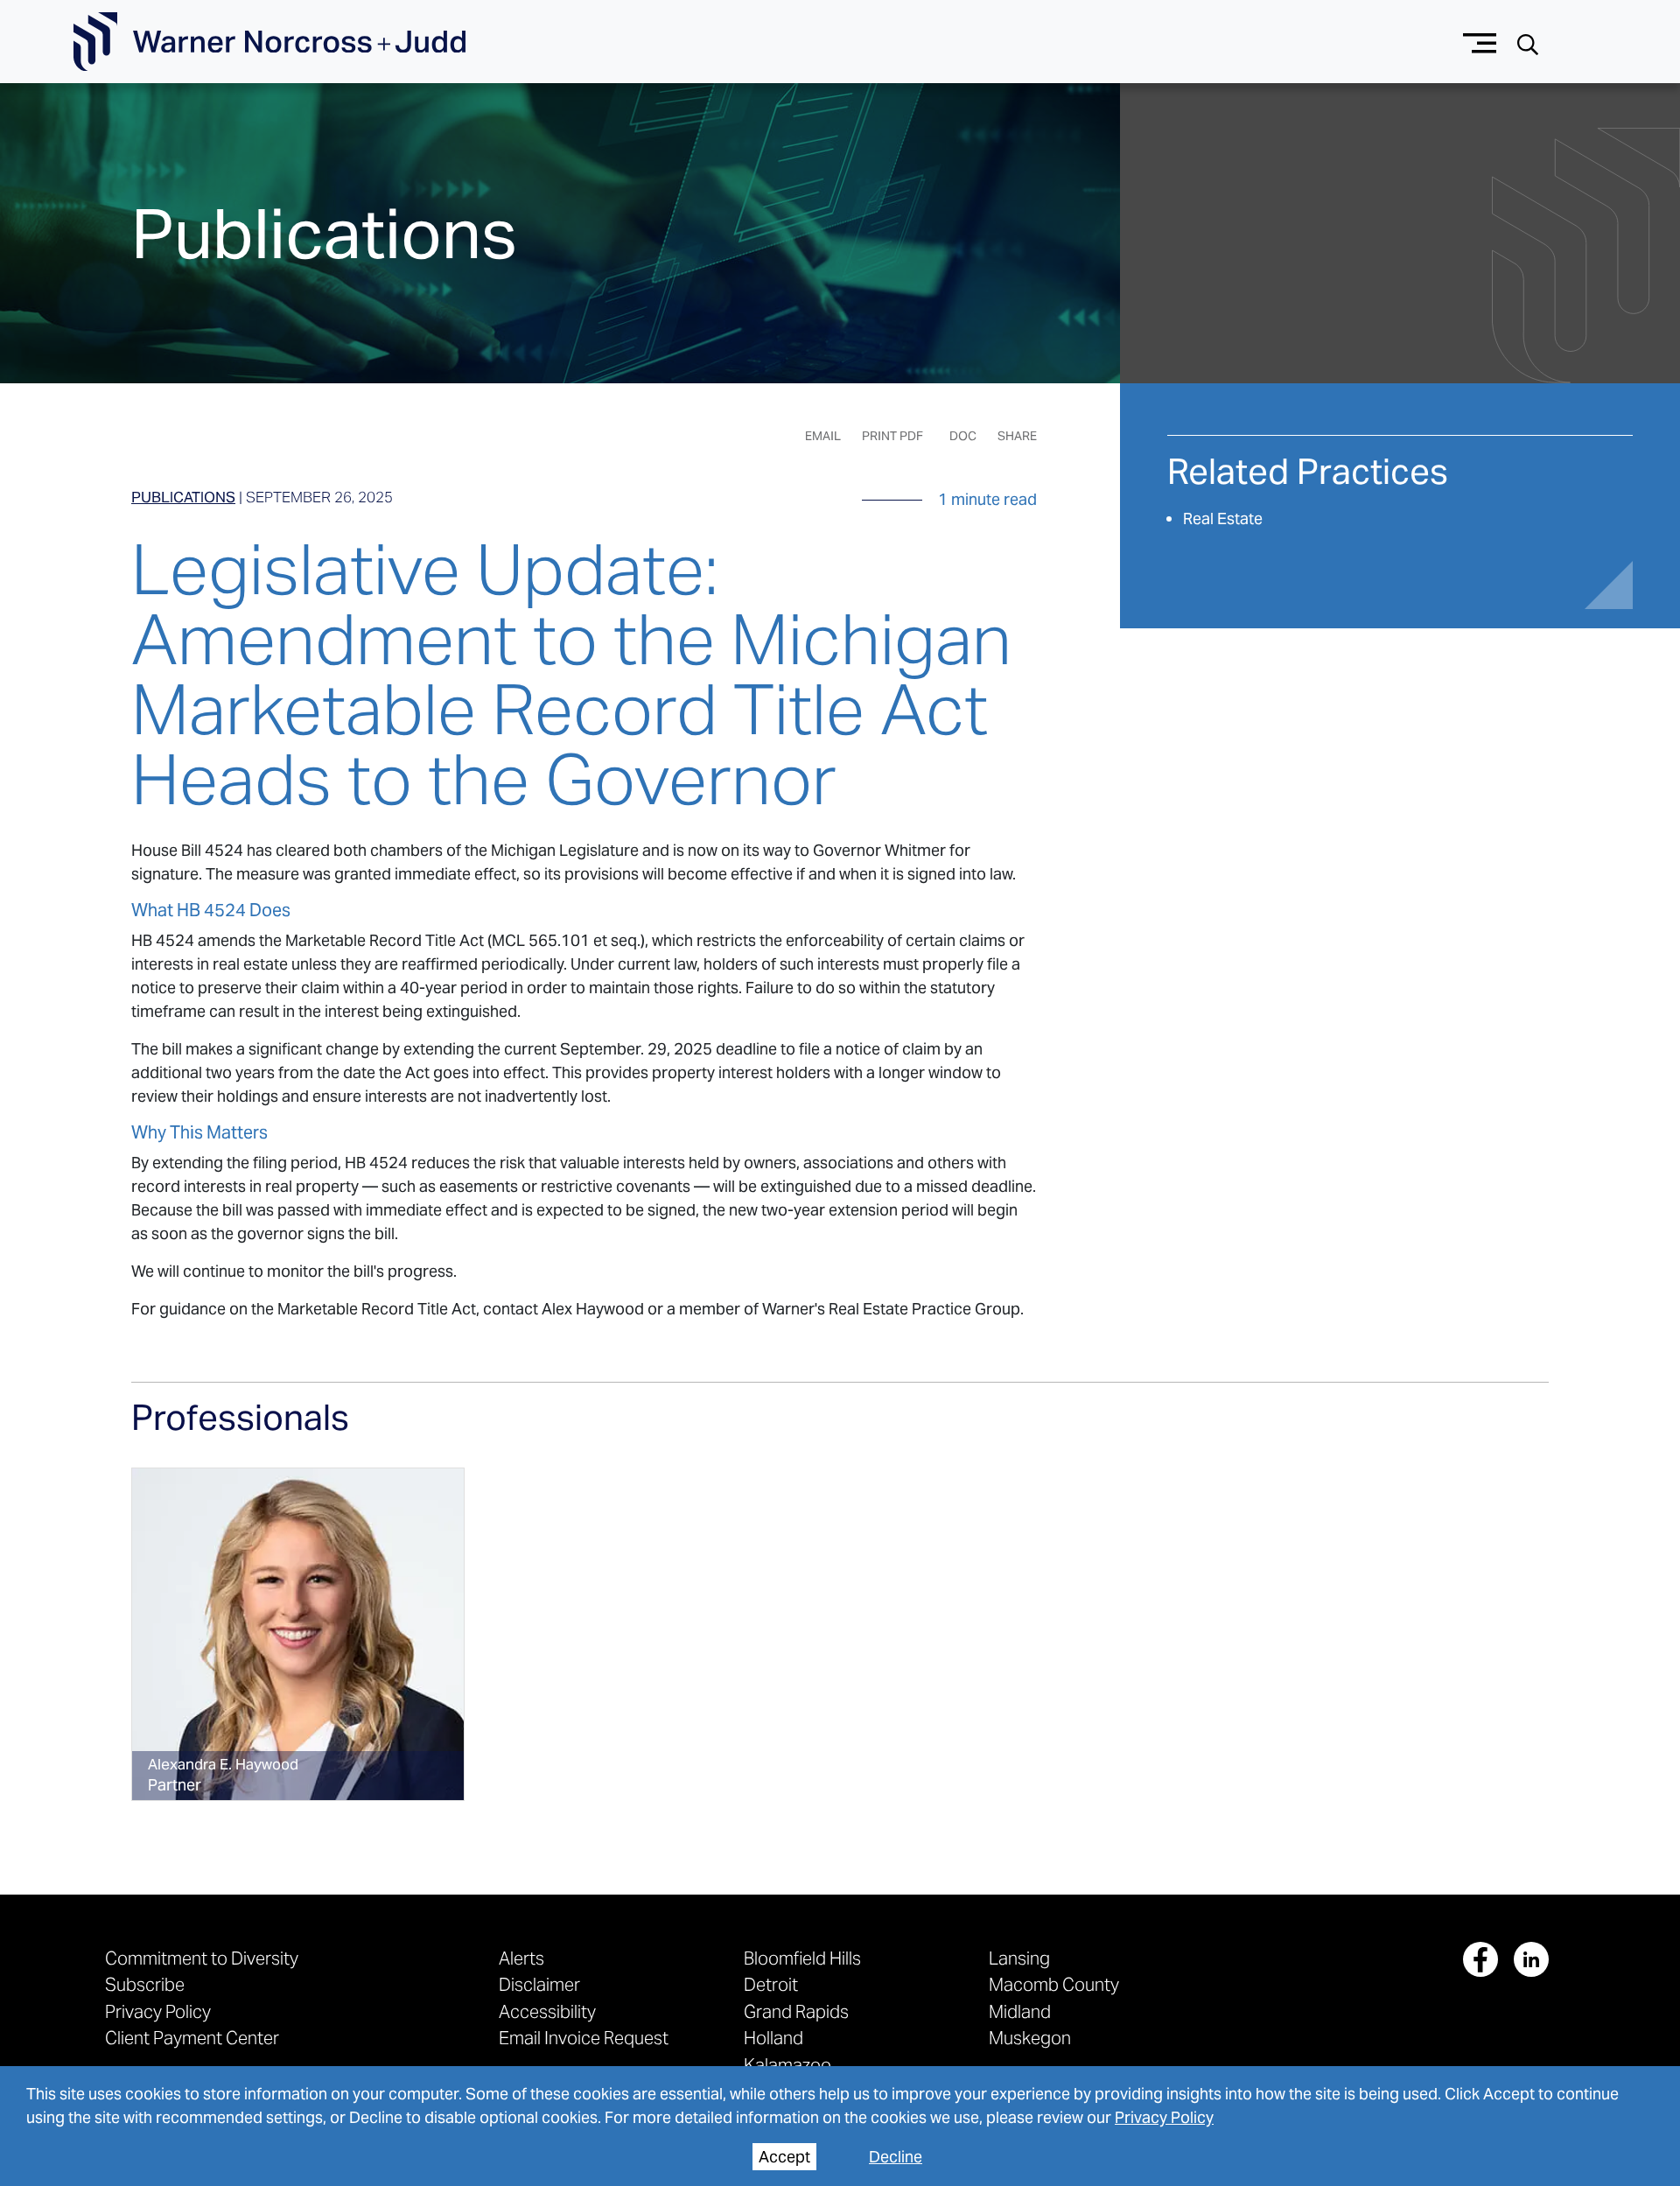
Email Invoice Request (584, 2038)
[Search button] (1528, 42)
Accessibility (547, 2011)
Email (823, 436)
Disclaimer (539, 1984)
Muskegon (1030, 2038)
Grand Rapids (796, 2011)
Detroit (771, 1984)
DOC (963, 436)
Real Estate (1223, 518)
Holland (773, 2038)
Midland (1020, 2011)
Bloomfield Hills (802, 1958)
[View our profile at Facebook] (1480, 1959)
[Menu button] (1480, 42)
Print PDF (892, 436)
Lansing (1019, 1958)
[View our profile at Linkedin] (1531, 1959)
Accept (784, 2157)
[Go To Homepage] (269, 42)
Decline (896, 2157)
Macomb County (1054, 1984)
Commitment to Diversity (202, 1958)
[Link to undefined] (298, 1634)
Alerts (521, 1958)
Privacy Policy (1164, 2117)
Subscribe (145, 1984)
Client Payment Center (192, 2038)
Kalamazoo (787, 2065)
